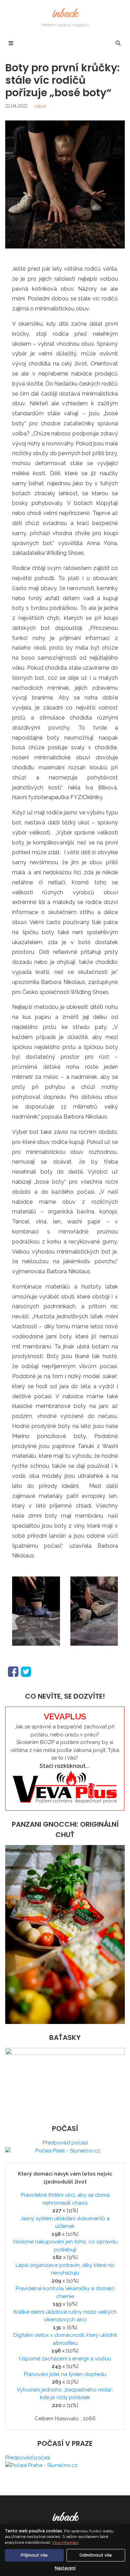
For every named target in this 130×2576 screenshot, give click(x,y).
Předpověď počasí (65, 2143)
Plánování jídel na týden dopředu (65, 2374)
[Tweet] (26, 1671)
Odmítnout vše (96, 2555)
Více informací (65, 2542)
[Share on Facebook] (13, 1671)
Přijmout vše (34, 2555)
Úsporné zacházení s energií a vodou (65, 2359)
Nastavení (65, 2568)
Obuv (40, 107)
